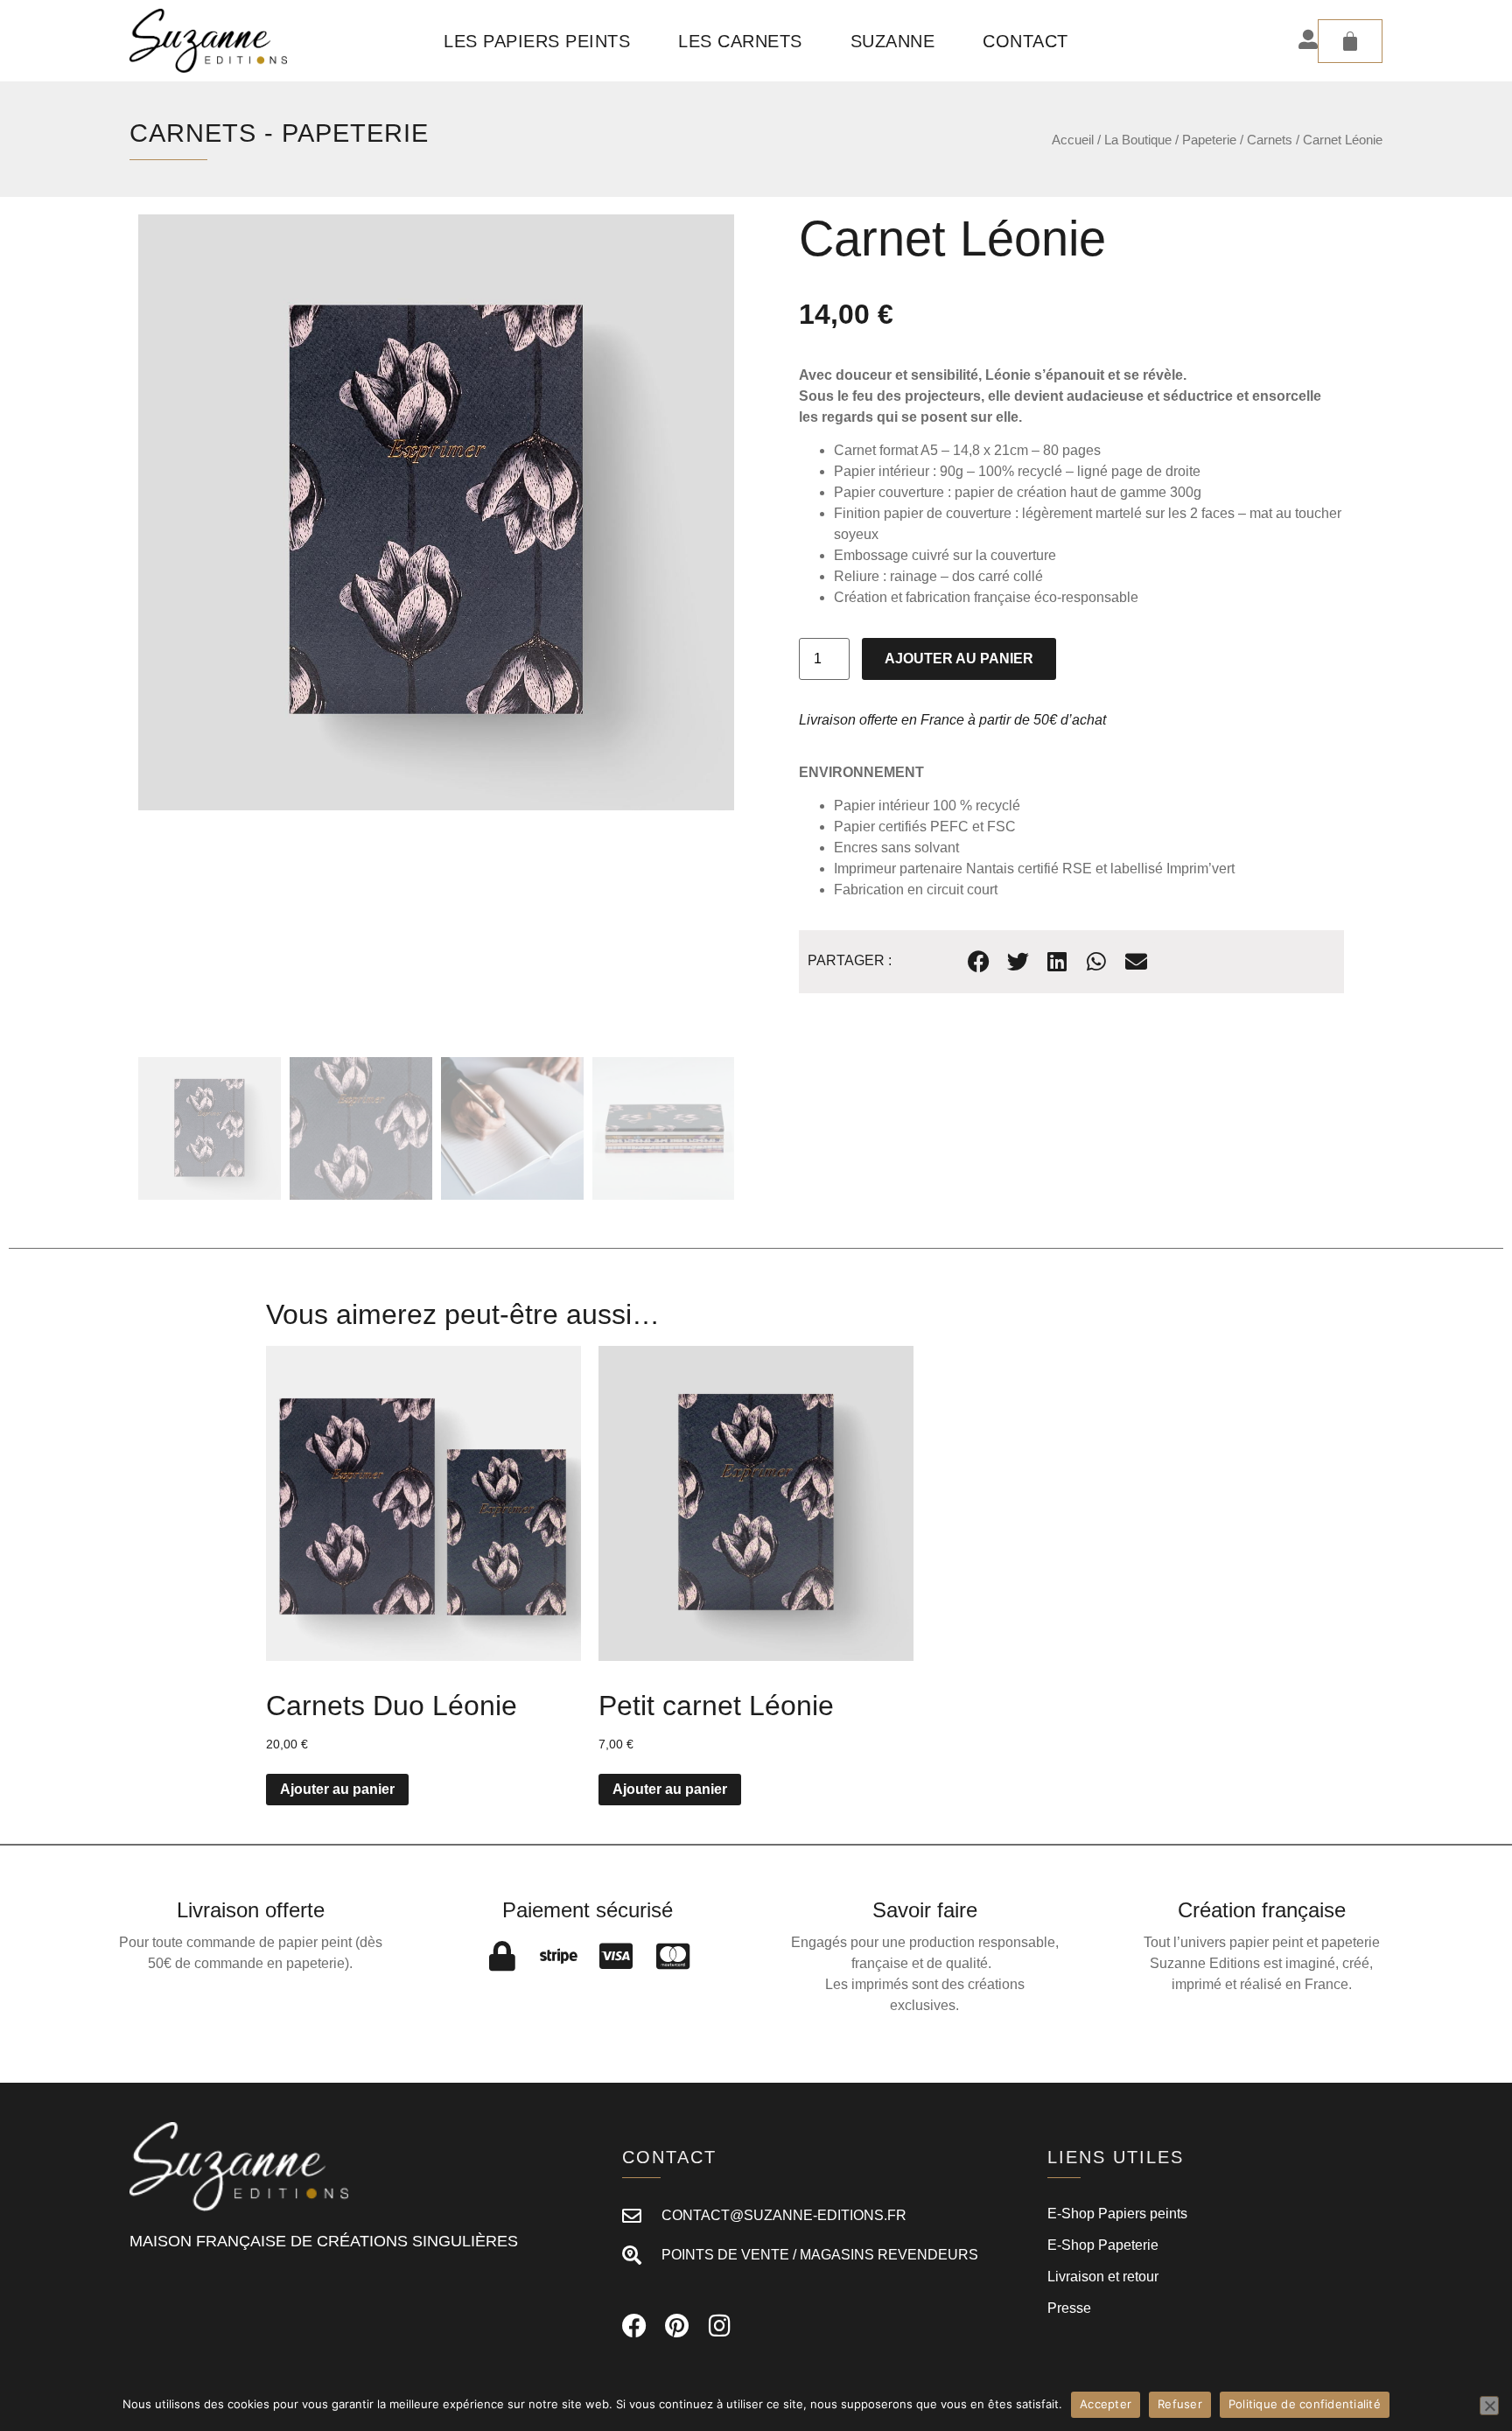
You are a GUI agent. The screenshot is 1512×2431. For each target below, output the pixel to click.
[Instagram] (720, 2326)
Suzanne (893, 41)
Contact (1025, 41)
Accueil (1073, 140)
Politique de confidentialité (1305, 2404)
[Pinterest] (677, 2326)
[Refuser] (1489, 2406)
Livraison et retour (1103, 2277)
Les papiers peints (537, 41)
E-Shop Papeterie (1103, 2245)
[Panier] (1350, 41)
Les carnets (740, 41)
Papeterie (355, 133)
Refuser (1180, 2404)
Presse (1069, 2308)
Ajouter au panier (959, 659)
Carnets (193, 133)
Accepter (1106, 2404)
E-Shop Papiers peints (1117, 2214)
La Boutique (1138, 140)
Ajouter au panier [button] (337, 1789)
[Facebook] (634, 2326)
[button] (979, 961)
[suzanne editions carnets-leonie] (436, 512)
